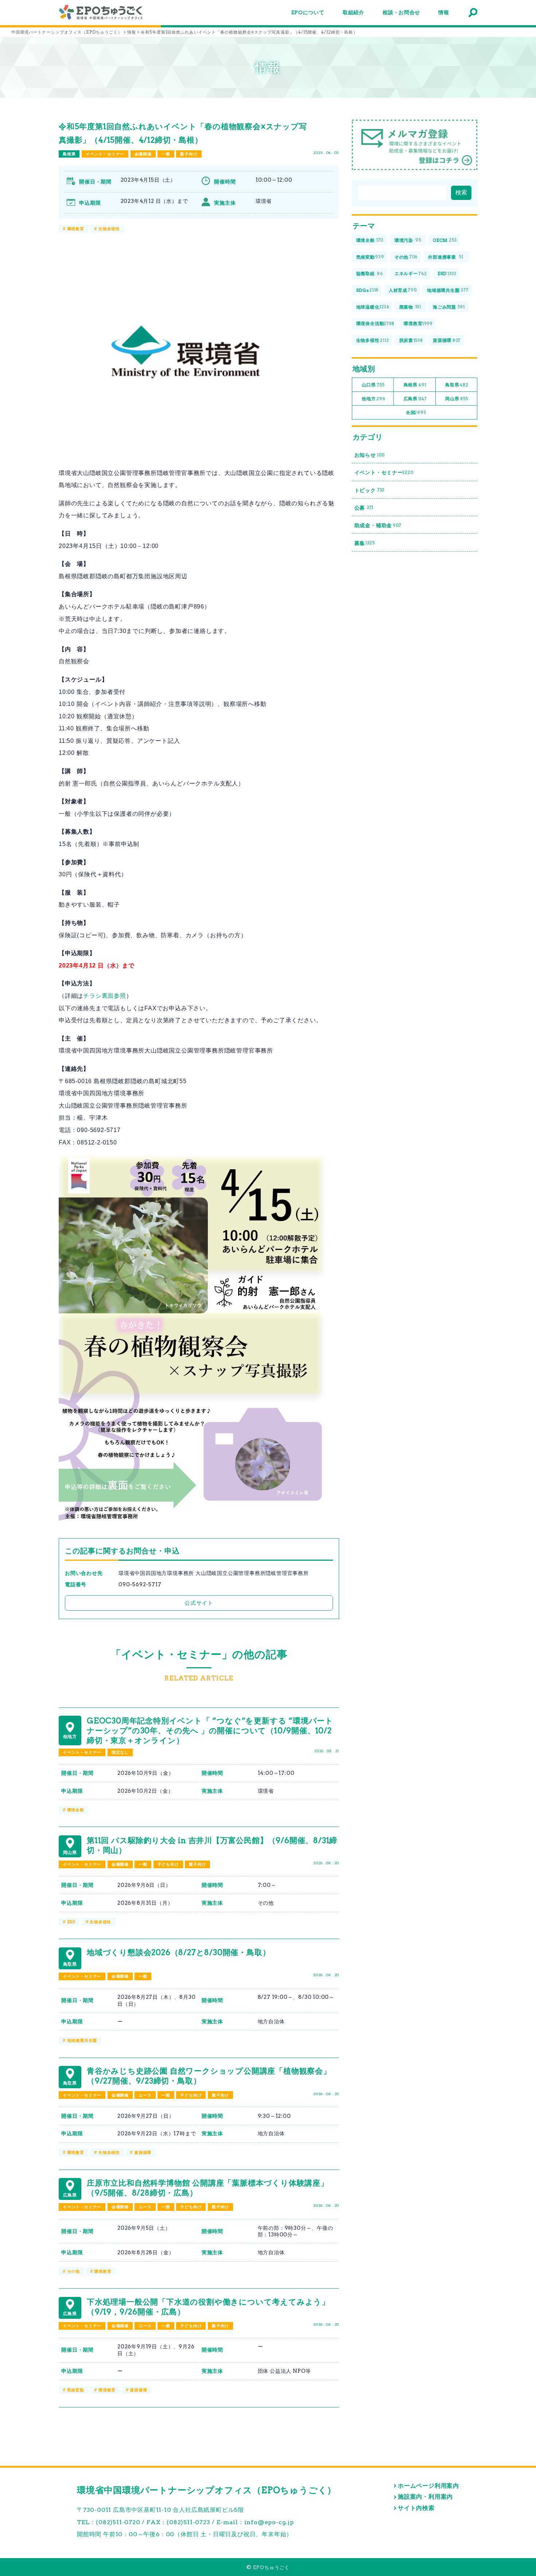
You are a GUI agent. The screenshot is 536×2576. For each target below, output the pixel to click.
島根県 (69, 154)
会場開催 (143, 154)
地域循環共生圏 (82, 2040)
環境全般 (76, 1810)
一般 (166, 154)
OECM (445, 240)
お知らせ (370, 455)
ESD (71, 1922)
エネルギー (411, 273)
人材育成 (403, 290)
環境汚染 (408, 240)
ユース (145, 2095)
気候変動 (76, 2390)
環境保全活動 (376, 323)
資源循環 (143, 2152)
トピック (370, 490)
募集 (365, 543)
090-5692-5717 (140, 1584)
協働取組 (370, 273)
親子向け (189, 154)
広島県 (415, 399)
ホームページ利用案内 (428, 2486)
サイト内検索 (416, 2508)
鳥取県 (457, 385)
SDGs (368, 290)
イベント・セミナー (105, 154)
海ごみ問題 (449, 307)
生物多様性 (109, 229)
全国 (416, 412)
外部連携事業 (446, 257)
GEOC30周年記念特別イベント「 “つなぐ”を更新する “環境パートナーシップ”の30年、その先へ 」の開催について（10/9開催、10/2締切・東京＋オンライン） (210, 1731)
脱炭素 (411, 340)
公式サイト (199, 1603)
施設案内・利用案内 (425, 2497)
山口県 (373, 385)
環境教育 (76, 229)
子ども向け (168, 1864)
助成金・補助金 (378, 525)
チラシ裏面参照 (105, 996)
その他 (73, 2271)
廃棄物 (410, 307)
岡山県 (457, 399)
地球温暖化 (373, 307)
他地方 (373, 399)
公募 (364, 508)
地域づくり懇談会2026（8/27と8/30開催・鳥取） (178, 1952)
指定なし (120, 1752)
